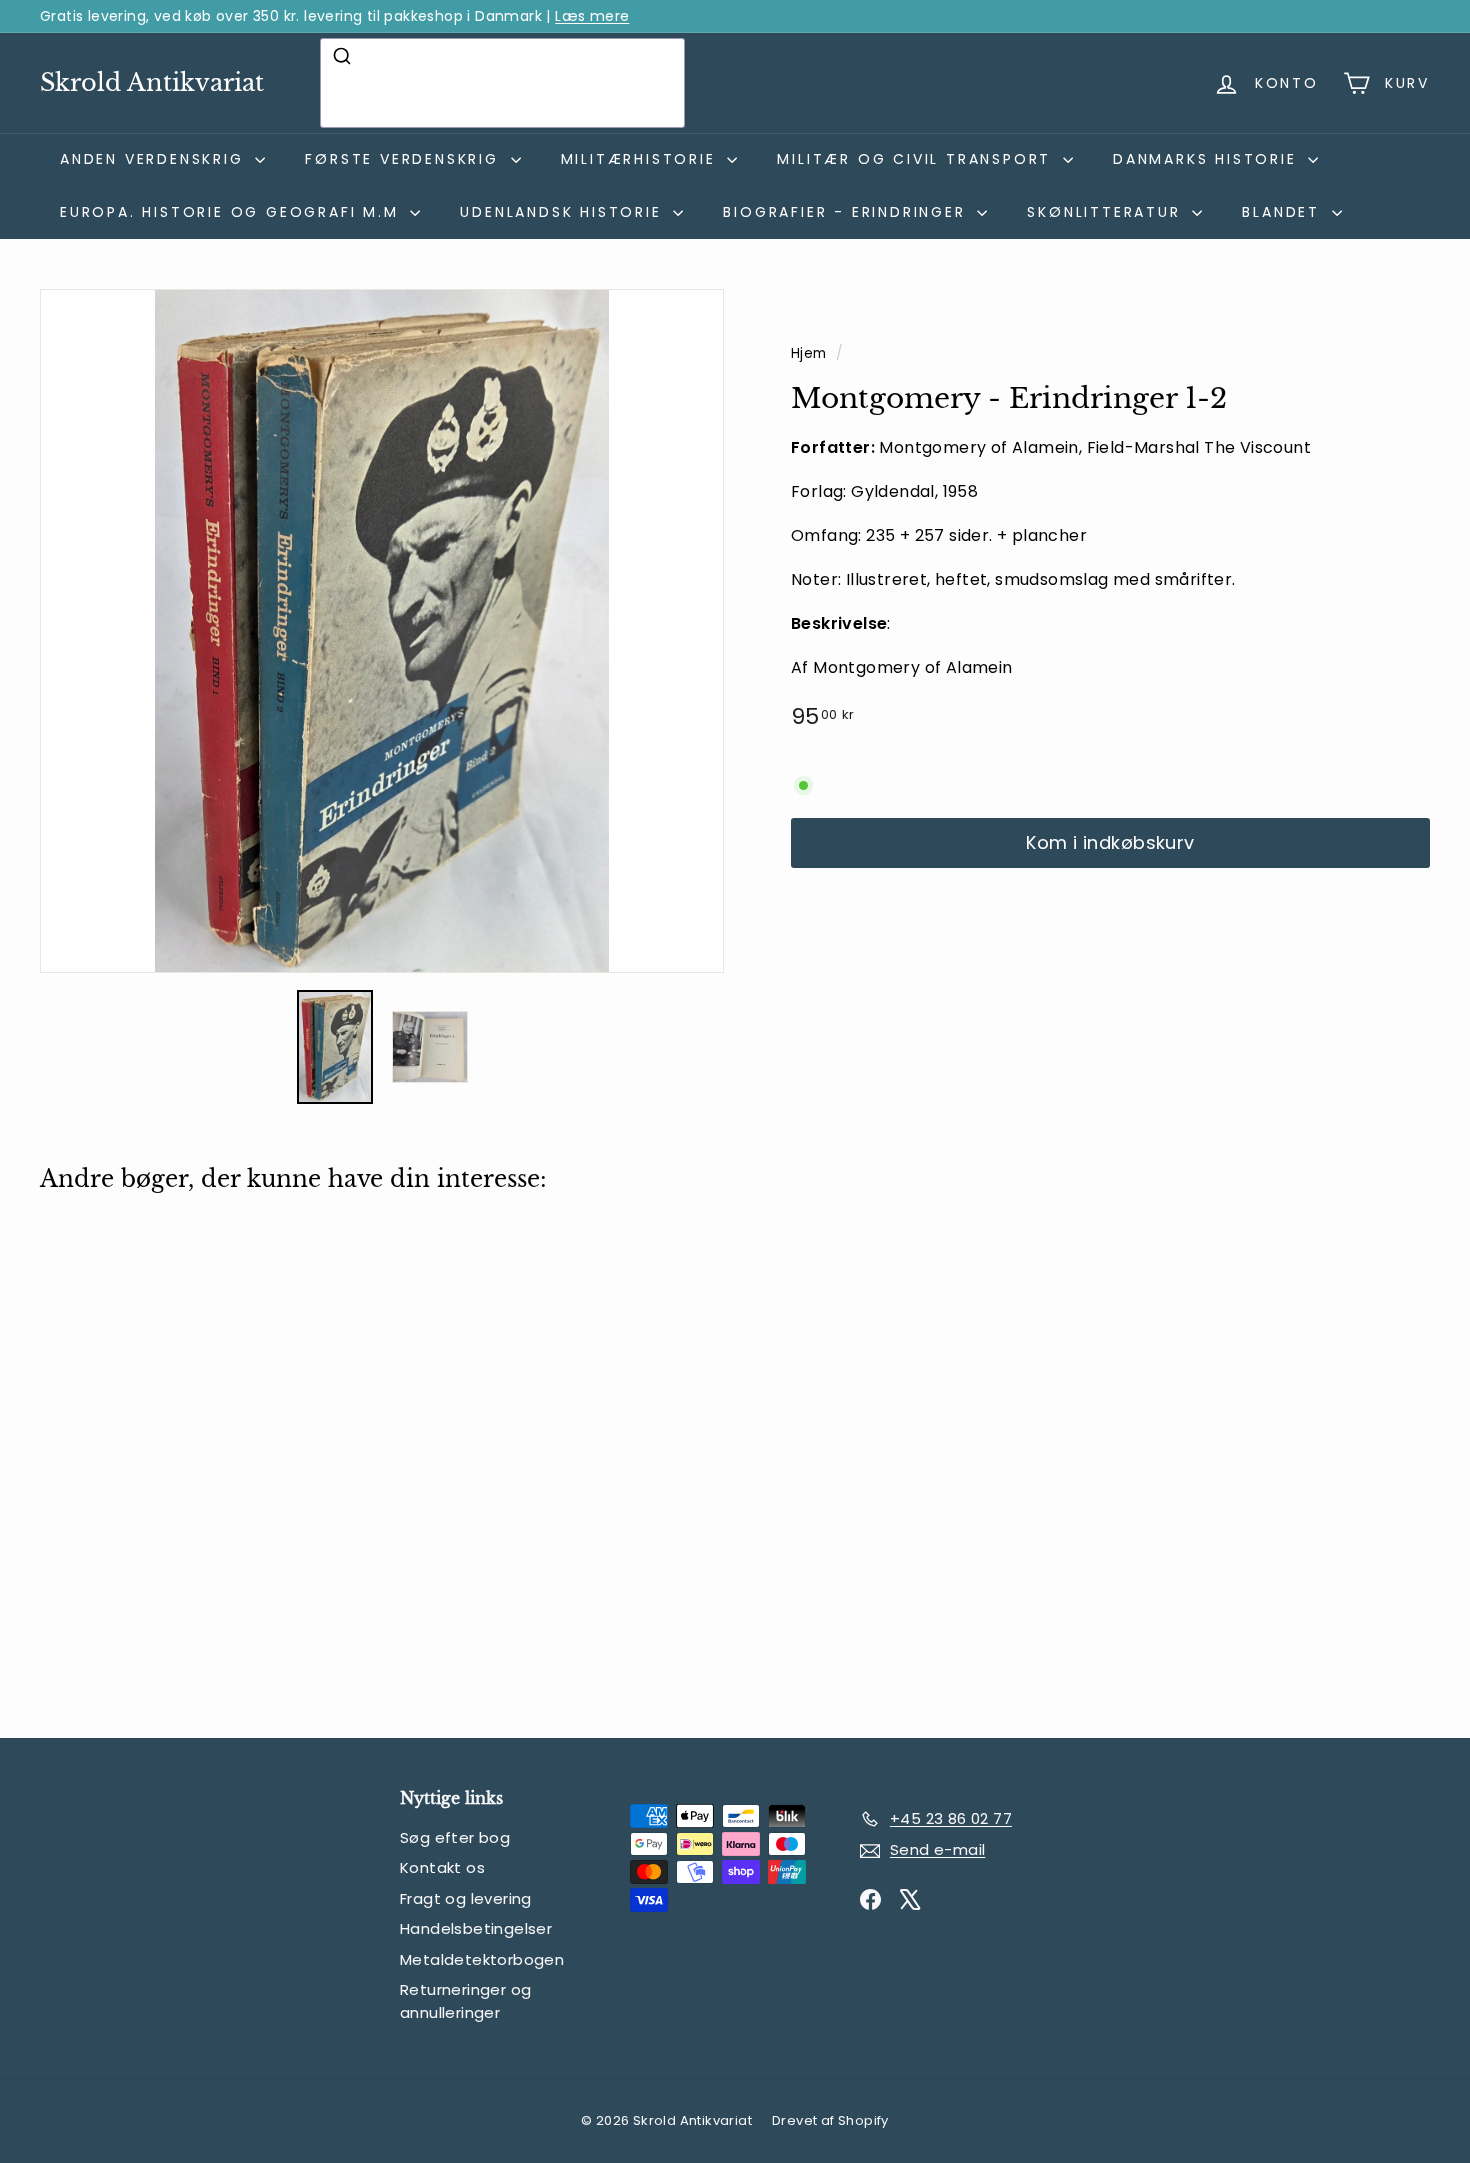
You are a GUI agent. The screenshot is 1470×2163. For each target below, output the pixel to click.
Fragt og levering (466, 1898)
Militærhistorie (642, 159)
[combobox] (502, 83)
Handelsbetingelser (476, 1928)
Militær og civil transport (917, 159)
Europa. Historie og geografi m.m (232, 212)
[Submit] (344, 56)
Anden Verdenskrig (155, 159)
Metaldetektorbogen (482, 1959)
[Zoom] (382, 631)
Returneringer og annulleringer (465, 2001)
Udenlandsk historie (564, 212)
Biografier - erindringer (847, 212)
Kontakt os (442, 1867)
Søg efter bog (455, 1837)
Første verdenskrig (405, 159)
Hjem (811, 353)
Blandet (1284, 212)
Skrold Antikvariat (152, 82)
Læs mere (592, 16)
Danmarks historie (1208, 159)
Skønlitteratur (1107, 212)
